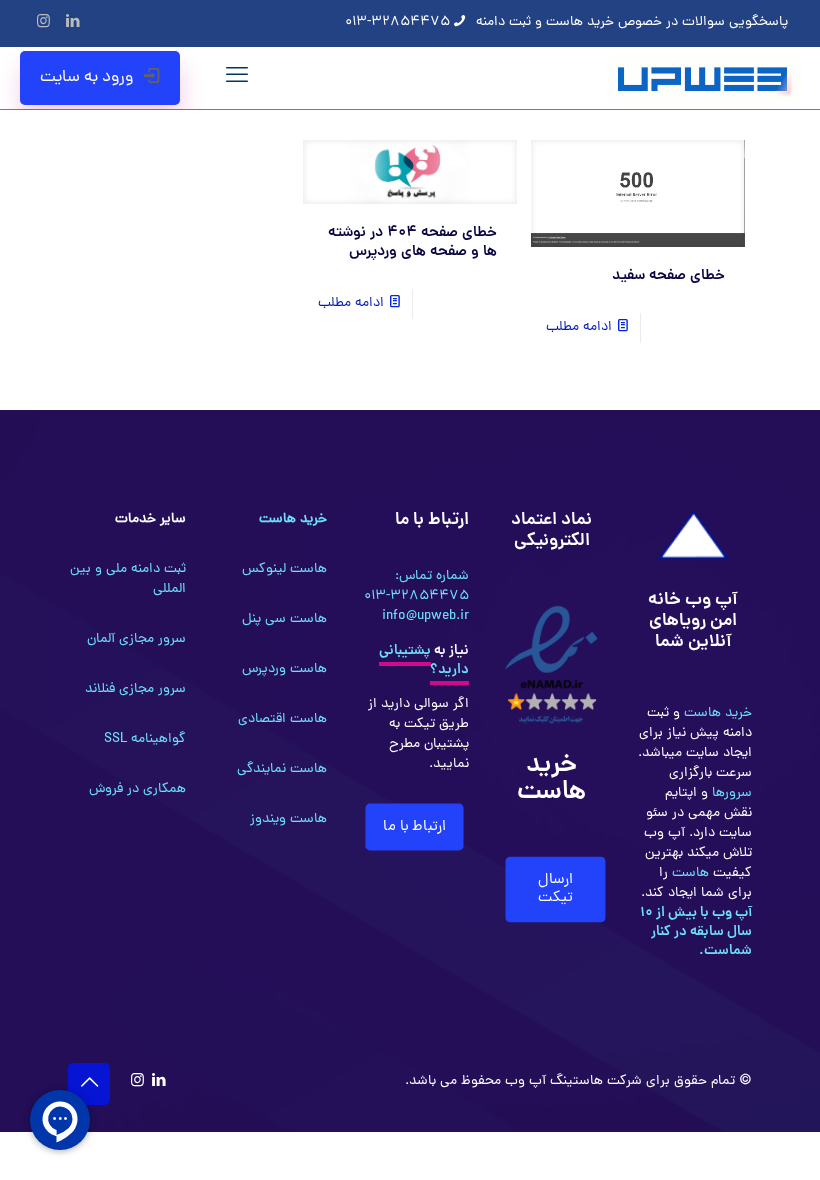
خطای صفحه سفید (668, 276)
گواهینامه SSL (145, 739)
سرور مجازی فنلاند (135, 689)
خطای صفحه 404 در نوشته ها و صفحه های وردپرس (412, 243)
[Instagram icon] (43, 23)
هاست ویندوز (288, 819)
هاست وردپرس (284, 669)
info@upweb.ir (425, 616)
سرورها (730, 793)
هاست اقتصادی (282, 719)
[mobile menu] (237, 78)
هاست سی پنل (284, 619)
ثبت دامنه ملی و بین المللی (128, 579)
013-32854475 (397, 22)
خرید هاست (716, 713)
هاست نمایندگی (282, 769)
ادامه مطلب (579, 327)
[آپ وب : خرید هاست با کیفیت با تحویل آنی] (704, 78)
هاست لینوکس (284, 569)
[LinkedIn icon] (72, 23)
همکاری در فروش (137, 789)
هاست (688, 873)
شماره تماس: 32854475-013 (416, 586)
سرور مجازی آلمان (136, 639)
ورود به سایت (86, 78)
